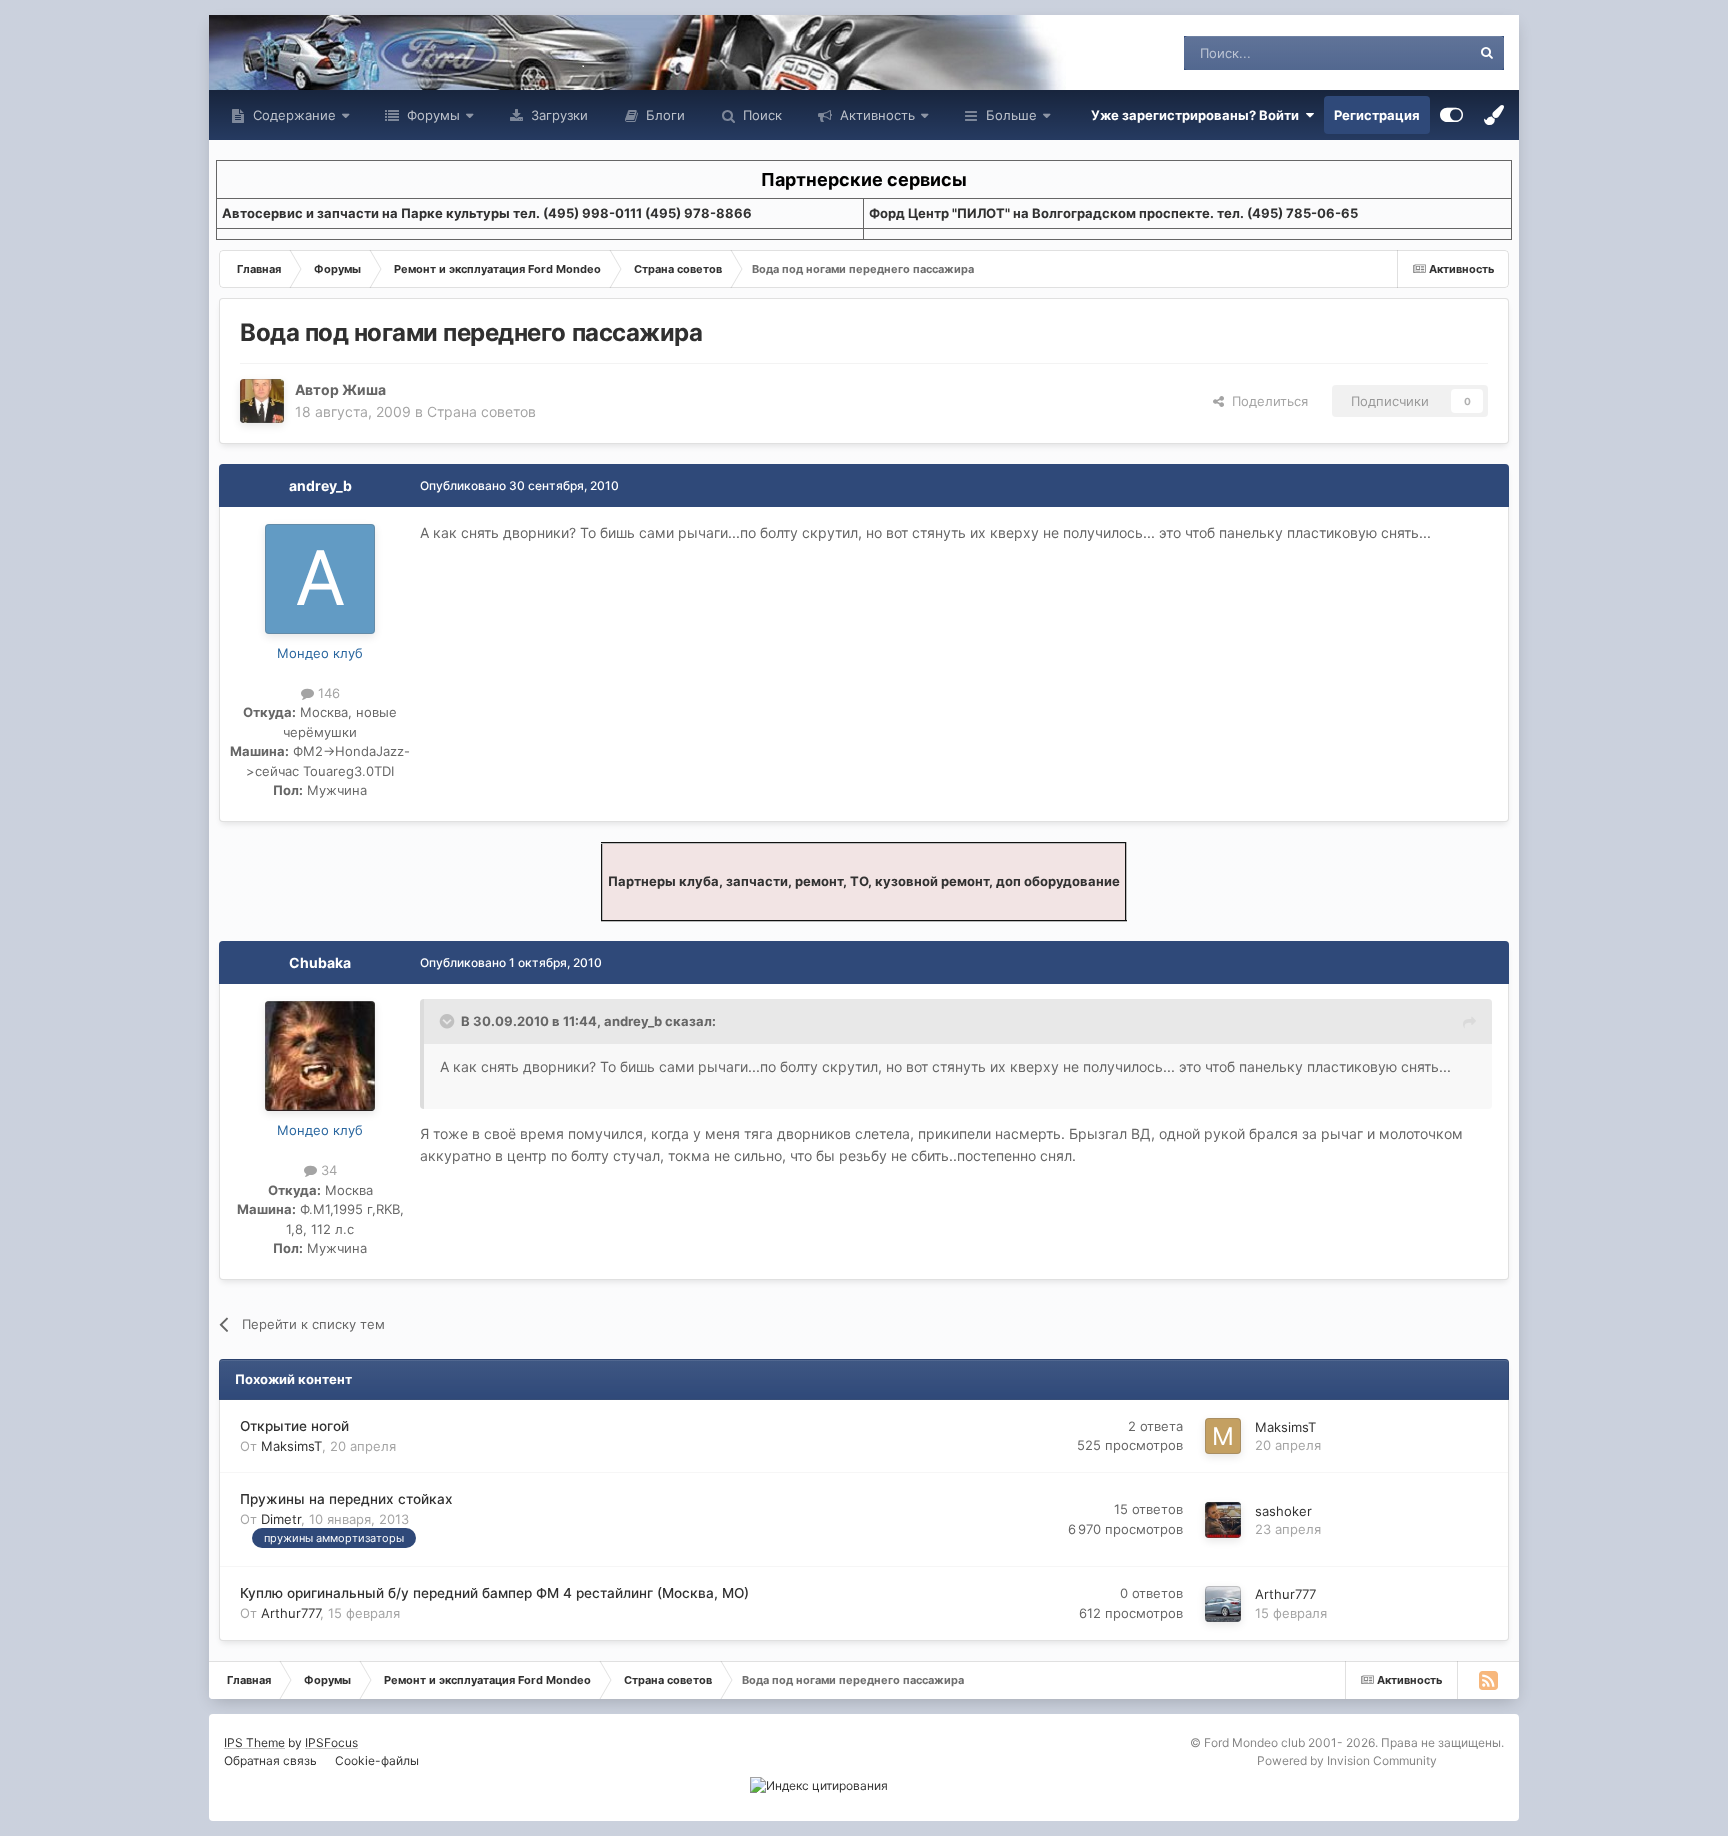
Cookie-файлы (377, 1760)
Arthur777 (290, 1613)
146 (327, 693)
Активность (875, 115)
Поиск (760, 115)
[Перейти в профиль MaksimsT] (1223, 1436)
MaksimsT (291, 1446)
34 (327, 1170)
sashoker (1283, 1511)
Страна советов (481, 411)
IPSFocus (331, 1742)
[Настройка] (1451, 115)
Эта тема (1416, 52)
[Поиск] (1487, 53)
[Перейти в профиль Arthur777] (1223, 1604)
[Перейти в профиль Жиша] (262, 401)
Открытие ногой (294, 1426)
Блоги (663, 115)
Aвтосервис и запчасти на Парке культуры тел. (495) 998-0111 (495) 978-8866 (487, 213)
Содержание (292, 115)
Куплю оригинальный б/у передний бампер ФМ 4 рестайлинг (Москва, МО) (494, 1593)
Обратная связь (270, 1760)
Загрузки (557, 115)
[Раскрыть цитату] (449, 1021)
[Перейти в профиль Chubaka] (320, 1056)
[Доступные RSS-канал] (1488, 1680)
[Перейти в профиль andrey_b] (320, 579)
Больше (1011, 115)
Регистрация (1377, 115)
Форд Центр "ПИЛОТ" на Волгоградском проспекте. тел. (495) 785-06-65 (1113, 213)
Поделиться (1266, 401)
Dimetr (281, 1519)
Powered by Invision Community (1347, 1760)
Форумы (431, 115)
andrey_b (320, 485)
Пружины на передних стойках (346, 1499)
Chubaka (320, 962)
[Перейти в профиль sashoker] (1223, 1520)
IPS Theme (254, 1742)
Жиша (364, 389)
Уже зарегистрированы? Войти (1198, 115)
